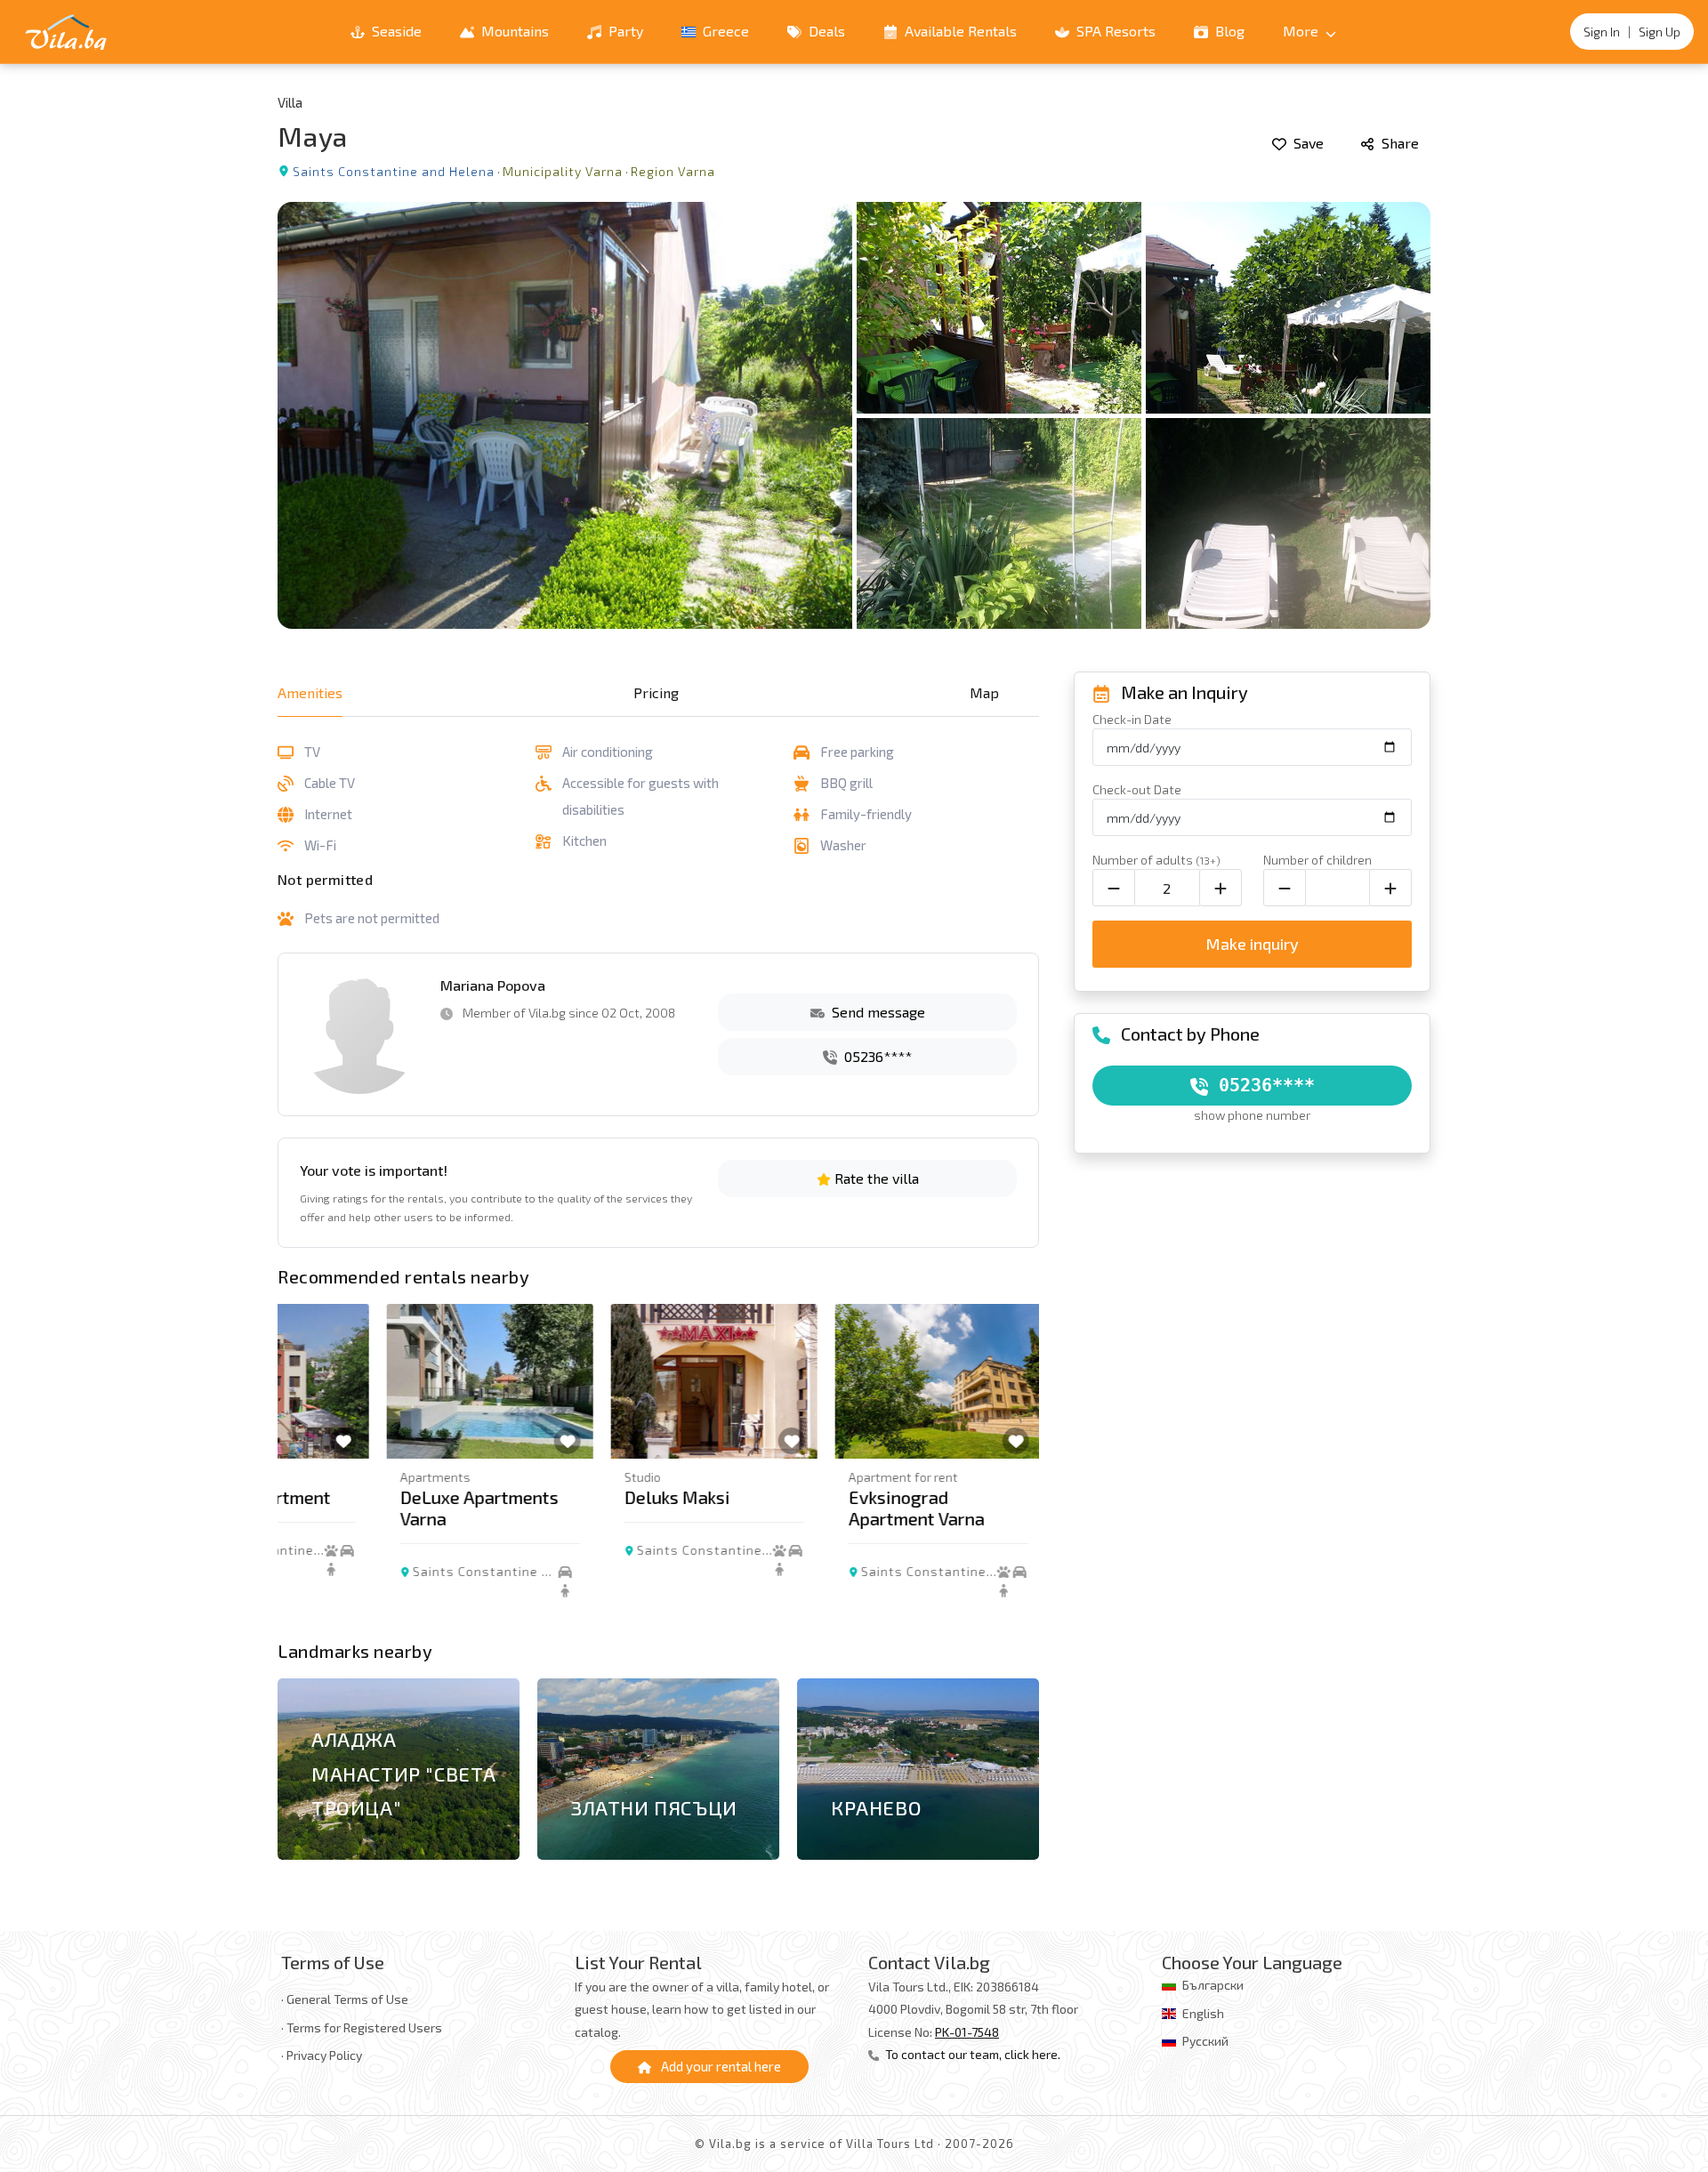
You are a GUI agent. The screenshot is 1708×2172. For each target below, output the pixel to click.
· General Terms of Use (345, 1999)
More (1302, 31)
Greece (724, 31)
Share (1398, 143)
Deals (825, 31)
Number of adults (1156, 860)
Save (1307, 143)
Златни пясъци (654, 1807)
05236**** (876, 1056)
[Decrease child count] (1285, 888)
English (1203, 2013)
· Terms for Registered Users (362, 2027)
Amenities (310, 692)
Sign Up (1660, 32)
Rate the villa (875, 1178)
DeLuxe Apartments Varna (370, 1508)
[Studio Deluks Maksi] (605, 1381)
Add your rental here (720, 2066)
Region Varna (673, 171)
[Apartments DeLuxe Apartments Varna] (381, 1381)
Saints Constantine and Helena (394, 171)
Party (624, 31)
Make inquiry (1252, 944)
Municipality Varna (563, 171)
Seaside (395, 31)
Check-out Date (1137, 789)
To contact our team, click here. (971, 2054)
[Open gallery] (854, 415)
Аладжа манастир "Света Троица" (404, 1773)
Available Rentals (959, 31)
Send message (877, 1012)
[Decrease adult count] (1114, 888)
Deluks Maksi (568, 1497)
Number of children (1317, 860)
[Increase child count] (1390, 888)
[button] (1015, 1467)
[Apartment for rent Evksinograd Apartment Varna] (829, 1381)
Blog (1228, 31)
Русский (1205, 2041)
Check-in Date (1132, 719)
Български (1213, 1985)
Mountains (513, 31)
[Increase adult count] (1221, 888)
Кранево (876, 1807)
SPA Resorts (1114, 31)
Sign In (1602, 32)
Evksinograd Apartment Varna (807, 1508)
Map (984, 692)
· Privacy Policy (322, 2055)
